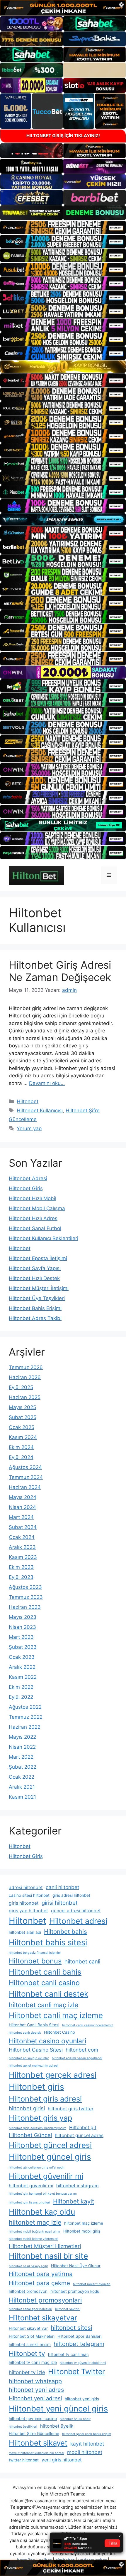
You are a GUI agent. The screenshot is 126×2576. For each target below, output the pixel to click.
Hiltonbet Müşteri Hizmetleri (45, 2246)
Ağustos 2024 (25, 1467)
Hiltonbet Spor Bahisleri (79, 2336)
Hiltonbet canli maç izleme (56, 2015)
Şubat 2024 (23, 1527)
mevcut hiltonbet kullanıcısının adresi (36, 2453)
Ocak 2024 (22, 1537)
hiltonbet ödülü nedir (75, 2419)
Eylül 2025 (21, 1387)
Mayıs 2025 (22, 1407)
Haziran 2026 (25, 1377)
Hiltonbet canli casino (44, 1983)
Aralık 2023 (22, 1547)
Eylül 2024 (21, 1457)
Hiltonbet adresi (78, 1921)
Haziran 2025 (25, 1397)
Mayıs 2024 (23, 1497)
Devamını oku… (47, 1083)
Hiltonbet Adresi (28, 1178)
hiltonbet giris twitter (71, 2109)
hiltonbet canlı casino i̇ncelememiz (88, 2025)
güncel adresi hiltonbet (76, 1911)
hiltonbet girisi (27, 2108)
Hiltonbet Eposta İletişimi (38, 1258)
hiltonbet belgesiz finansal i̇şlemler (35, 1953)
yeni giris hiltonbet (62, 2460)
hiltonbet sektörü (68, 2309)
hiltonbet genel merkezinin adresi (34, 2066)
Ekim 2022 (21, 1687)
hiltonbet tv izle (27, 2372)
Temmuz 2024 (26, 1477)
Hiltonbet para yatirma (41, 2274)
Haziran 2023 (25, 1607)
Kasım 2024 (23, 1437)
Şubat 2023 (23, 1647)
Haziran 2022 (25, 1727)
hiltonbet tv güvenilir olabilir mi (83, 2363)
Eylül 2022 (21, 1697)
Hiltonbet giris (36, 2087)
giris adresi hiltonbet (71, 1895)
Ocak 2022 (22, 1777)
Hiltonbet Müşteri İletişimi (39, 1288)
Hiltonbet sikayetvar (43, 2318)
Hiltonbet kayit (74, 2201)
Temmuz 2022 (26, 1717)
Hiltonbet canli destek (48, 1994)
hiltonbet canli (82, 1961)
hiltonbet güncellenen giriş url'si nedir (37, 2167)
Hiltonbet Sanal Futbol (35, 1228)
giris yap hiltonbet (28, 1911)
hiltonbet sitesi (71, 2328)
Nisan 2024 (22, 1507)
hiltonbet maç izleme (84, 2223)
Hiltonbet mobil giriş (82, 2231)
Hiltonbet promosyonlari (45, 2300)
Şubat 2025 (23, 1417)
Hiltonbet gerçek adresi (53, 2075)
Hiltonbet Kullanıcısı (40, 1111)
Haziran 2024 (25, 1487)
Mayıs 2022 (22, 1737)
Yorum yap (29, 1128)
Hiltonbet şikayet (38, 2443)
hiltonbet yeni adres (36, 2390)
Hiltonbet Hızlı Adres (33, 1218)
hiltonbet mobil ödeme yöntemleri (34, 2239)
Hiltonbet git (83, 2128)
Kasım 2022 (23, 1677)
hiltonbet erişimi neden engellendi (77, 2058)
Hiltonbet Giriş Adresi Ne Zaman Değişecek (60, 971)
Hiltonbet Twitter (76, 2372)
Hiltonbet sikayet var (28, 2328)
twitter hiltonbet (24, 2460)
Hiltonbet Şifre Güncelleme (34, 2434)
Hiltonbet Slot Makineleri (32, 2336)
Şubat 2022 (23, 1767)
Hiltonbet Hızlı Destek (34, 1278)
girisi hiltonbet (60, 1903)
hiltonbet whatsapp (35, 2381)
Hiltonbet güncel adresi (50, 2145)
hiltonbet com (82, 2050)
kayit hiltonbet (87, 2444)
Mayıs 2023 (23, 1617)
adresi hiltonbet (26, 1887)
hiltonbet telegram (79, 2344)
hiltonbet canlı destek (25, 2033)
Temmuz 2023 (26, 1597)
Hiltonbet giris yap (40, 2118)
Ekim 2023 (21, 1567)
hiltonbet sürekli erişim (30, 2344)
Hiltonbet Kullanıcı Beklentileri (44, 1238)
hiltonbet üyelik (57, 2426)
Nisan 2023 (22, 1627)
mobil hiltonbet (85, 2452)
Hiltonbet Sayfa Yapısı (35, 1268)
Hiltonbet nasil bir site (48, 2256)
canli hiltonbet (62, 1887)
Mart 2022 (21, 1757)
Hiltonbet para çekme (39, 2283)
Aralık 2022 (22, 1667)
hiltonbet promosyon (28, 2291)
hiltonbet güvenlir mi (31, 2186)
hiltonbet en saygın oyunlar (29, 2058)
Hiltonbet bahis (65, 1932)
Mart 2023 (21, 1637)
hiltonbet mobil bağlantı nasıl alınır (35, 2232)
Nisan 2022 (22, 1747)
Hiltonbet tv (27, 2354)
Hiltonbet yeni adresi (35, 2398)
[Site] (63, 227)
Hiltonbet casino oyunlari (47, 2041)
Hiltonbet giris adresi (45, 2099)
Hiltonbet (28, 1101)
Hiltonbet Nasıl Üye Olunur (76, 2266)
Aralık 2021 (22, 1787)
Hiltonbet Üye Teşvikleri (37, 1298)
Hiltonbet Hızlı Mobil (33, 1198)
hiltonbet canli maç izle (44, 2005)
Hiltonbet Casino (59, 2032)
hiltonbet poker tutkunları (92, 2284)
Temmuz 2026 (26, 1367)
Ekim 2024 (21, 1447)
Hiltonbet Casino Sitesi (36, 2050)
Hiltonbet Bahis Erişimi (35, 1308)
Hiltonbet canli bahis (45, 1972)
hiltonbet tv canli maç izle (33, 2362)
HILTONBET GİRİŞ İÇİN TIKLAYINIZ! (63, 136)
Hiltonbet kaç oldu (42, 2212)
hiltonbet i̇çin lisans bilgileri (29, 2202)
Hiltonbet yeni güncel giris (58, 2409)
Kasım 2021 (22, 1797)
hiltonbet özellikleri (23, 2427)
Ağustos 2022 (25, 1707)
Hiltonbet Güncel (30, 2135)
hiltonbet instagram (78, 2186)
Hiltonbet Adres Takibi (35, 1318)
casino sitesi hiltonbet (29, 1895)
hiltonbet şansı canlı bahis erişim (87, 2434)
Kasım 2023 (23, 1557)
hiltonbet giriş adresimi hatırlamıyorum (38, 2128)
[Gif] (63, 367)
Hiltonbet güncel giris (50, 2157)
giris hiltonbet (24, 1903)
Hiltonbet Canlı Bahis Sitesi (34, 2025)
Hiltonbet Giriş (26, 1188)
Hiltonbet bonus (35, 1961)
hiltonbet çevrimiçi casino (33, 2419)
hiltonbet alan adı (25, 1932)
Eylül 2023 (21, 1577)
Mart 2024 (21, 1517)
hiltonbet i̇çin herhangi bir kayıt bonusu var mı (43, 2194)
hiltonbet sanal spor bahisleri (30, 2309)
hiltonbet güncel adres (79, 2135)
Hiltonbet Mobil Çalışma (37, 1208)
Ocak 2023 (22, 1657)
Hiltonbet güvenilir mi (46, 2176)
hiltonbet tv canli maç (68, 2354)
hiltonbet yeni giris (82, 2399)
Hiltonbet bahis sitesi (48, 1942)
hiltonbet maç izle (35, 2222)
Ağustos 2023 (25, 1587)
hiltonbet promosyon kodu (75, 2291)
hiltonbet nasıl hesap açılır (28, 2266)
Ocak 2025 (22, 1427)
